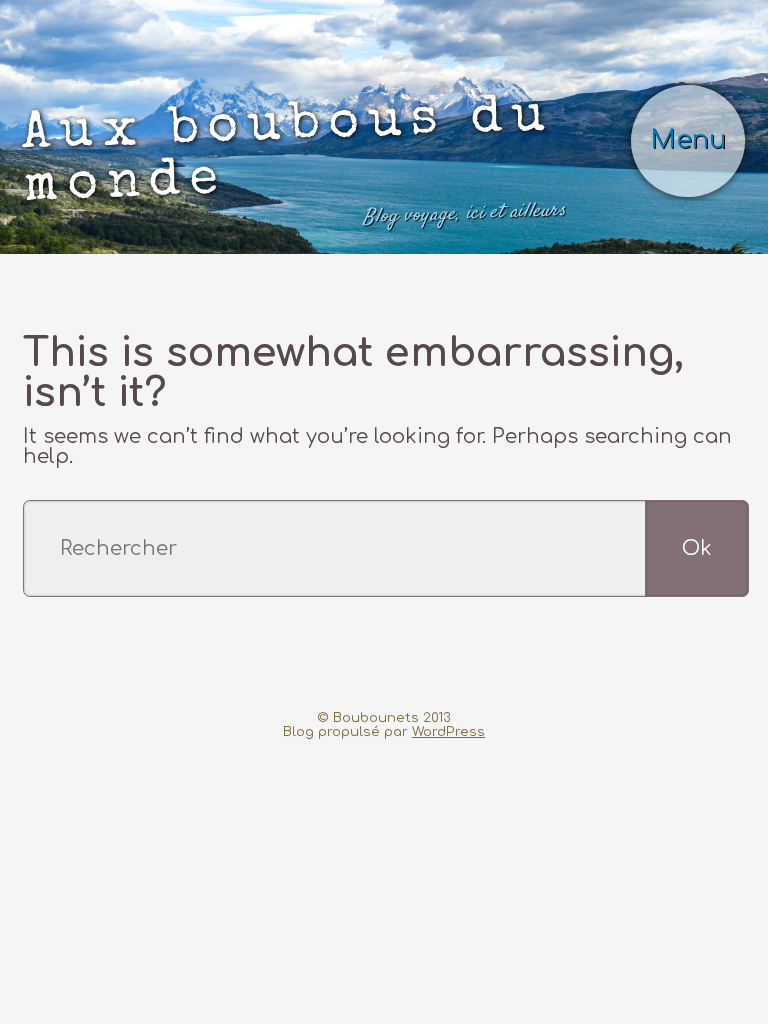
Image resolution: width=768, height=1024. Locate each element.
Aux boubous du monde (294, 160)
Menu (688, 139)
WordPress (448, 731)
